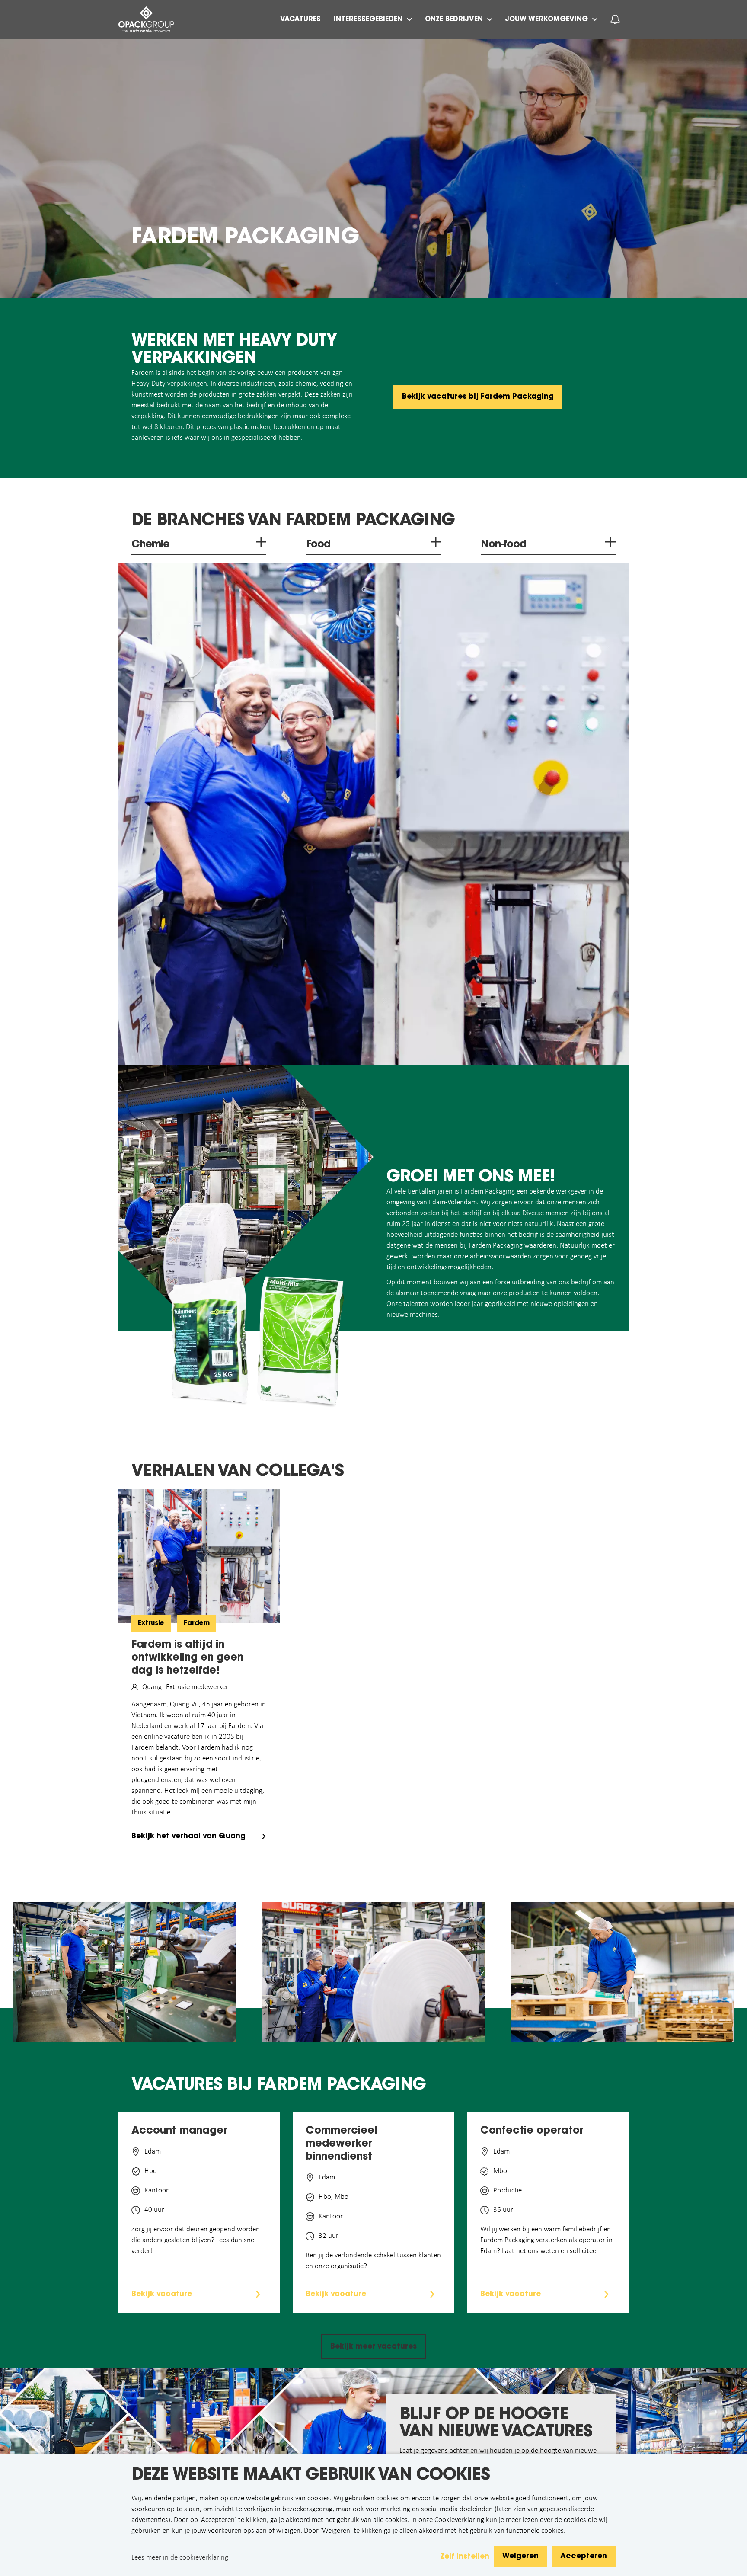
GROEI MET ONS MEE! (471, 1178)
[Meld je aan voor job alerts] (615, 19)
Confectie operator (532, 2131)
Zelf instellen (465, 2557)
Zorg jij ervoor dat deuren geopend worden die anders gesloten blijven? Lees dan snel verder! (196, 2240)
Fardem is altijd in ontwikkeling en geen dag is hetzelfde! (187, 1658)
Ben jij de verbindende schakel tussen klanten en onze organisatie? (373, 2261)
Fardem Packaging (245, 238)
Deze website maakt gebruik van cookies (311, 2476)
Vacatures (300, 19)
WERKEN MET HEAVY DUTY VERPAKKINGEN (234, 350)
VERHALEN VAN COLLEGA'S (238, 1472)
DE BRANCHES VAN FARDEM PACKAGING (293, 521)
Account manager (179, 2131)
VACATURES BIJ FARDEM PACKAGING (279, 2086)
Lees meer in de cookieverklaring (180, 2558)
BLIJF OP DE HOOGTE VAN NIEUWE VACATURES (496, 2424)
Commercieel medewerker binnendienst (341, 2144)
